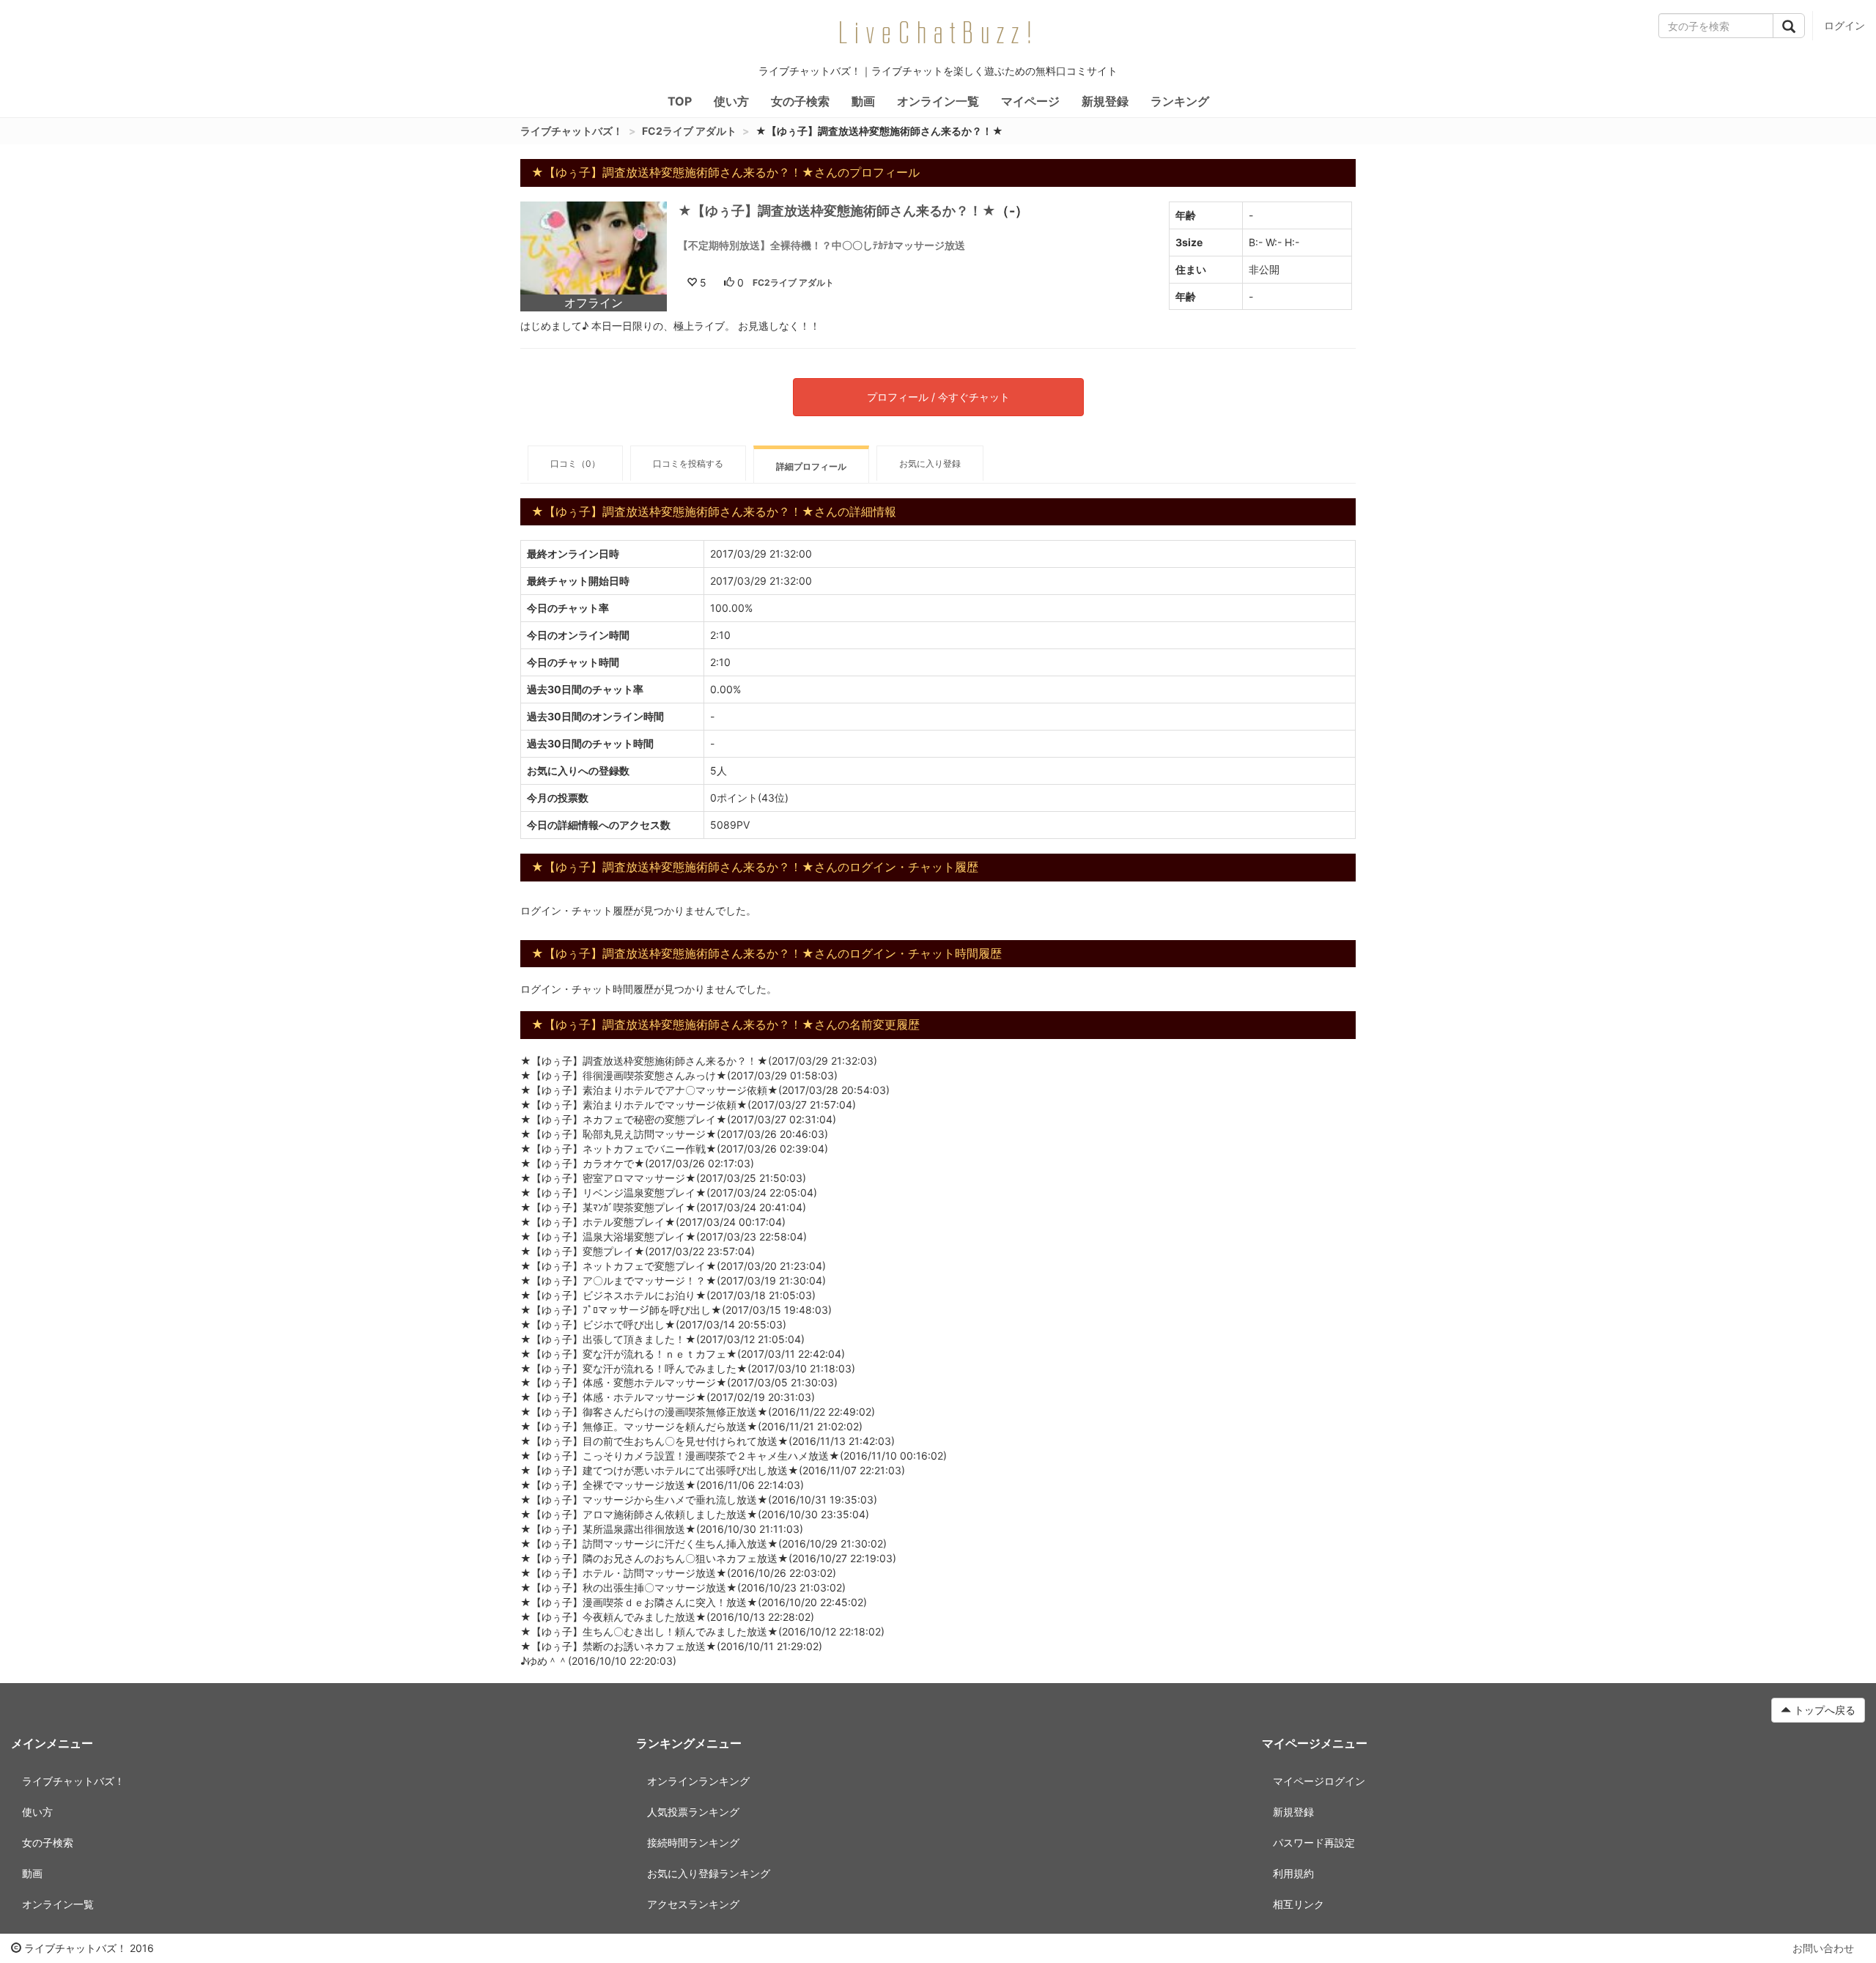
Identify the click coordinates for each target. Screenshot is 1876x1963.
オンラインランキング (698, 1781)
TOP (680, 101)
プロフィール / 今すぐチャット (938, 397)
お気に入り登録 (930, 463)
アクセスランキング (693, 1904)
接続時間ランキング (693, 1842)
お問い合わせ (1823, 1948)
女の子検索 (800, 101)
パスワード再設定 (1314, 1842)
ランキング (1180, 101)
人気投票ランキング (693, 1812)
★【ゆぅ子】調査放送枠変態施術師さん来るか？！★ (837, 211)
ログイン (1844, 25)
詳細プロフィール (811, 466)
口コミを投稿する (688, 463)
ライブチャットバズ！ (572, 131)
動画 (863, 101)
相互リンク (1299, 1904)
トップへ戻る (1823, 1710)
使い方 (731, 101)
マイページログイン (1319, 1781)
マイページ (1030, 101)
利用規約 (1293, 1873)
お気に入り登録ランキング (709, 1873)
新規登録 (1105, 101)
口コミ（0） (575, 463)
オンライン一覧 (938, 101)
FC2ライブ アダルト (689, 131)
